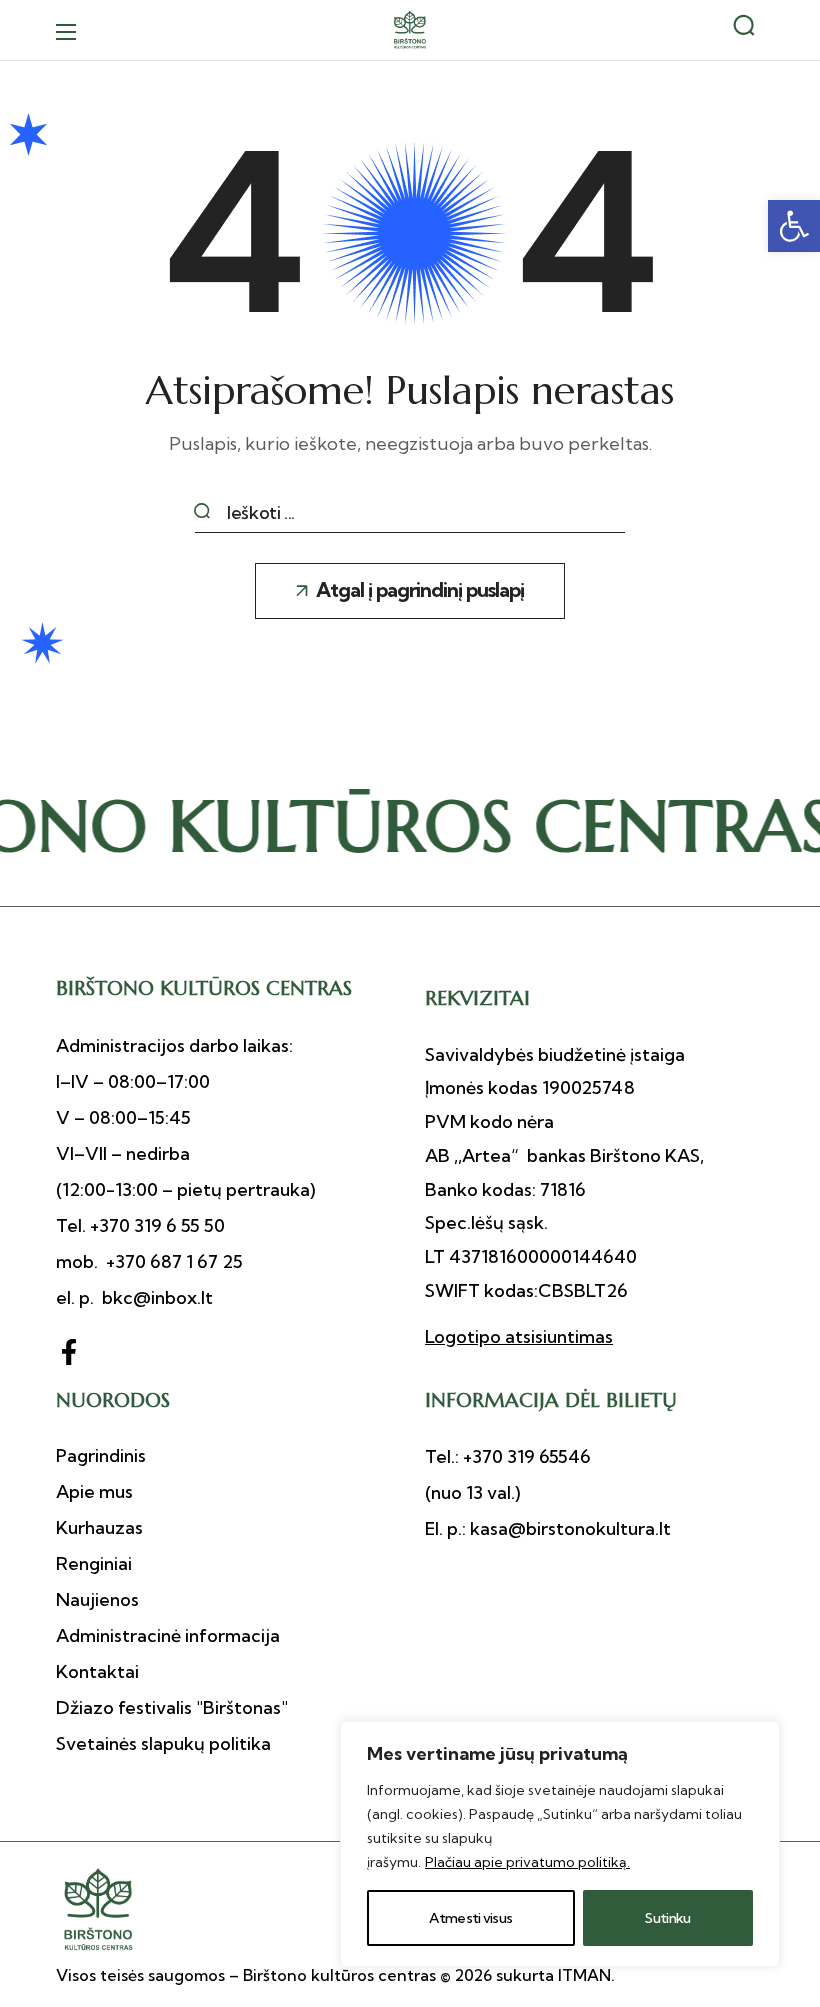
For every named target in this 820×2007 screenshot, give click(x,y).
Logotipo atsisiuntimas (519, 1336)
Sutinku (667, 1918)
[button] (794, 226)
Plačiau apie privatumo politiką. (527, 1862)
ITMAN (584, 1975)
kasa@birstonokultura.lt (568, 1528)
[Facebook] (69, 1352)
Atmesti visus (470, 1918)
